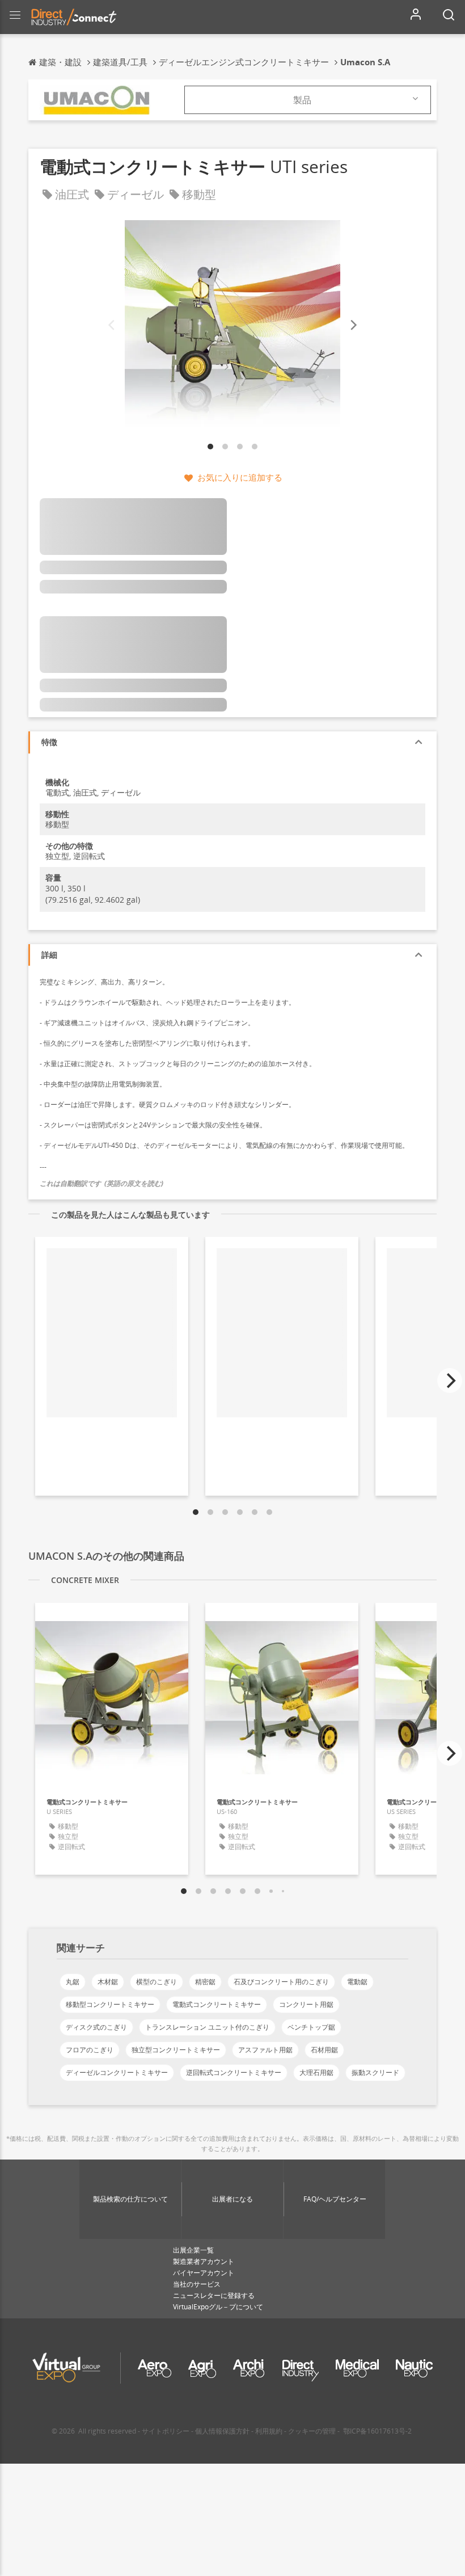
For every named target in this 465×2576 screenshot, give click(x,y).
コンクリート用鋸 (306, 2004)
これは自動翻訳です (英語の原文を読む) (102, 1183)
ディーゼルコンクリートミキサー (117, 2072)
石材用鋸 (324, 2050)
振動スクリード (375, 2072)
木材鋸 (108, 1982)
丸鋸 (73, 1982)
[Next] (353, 325)
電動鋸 (357, 1982)
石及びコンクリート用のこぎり (281, 1982)
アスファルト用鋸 (265, 2050)
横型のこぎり (157, 1982)
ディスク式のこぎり (96, 2027)
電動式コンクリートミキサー (217, 2004)
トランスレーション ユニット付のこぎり (207, 2027)
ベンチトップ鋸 (311, 2027)
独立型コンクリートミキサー (176, 2050)
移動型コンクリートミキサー (110, 2004)
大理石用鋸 (316, 2072)
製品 (302, 100)
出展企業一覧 (193, 2250)
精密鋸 (205, 1982)
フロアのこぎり (90, 2050)
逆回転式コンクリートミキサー (234, 2072)
